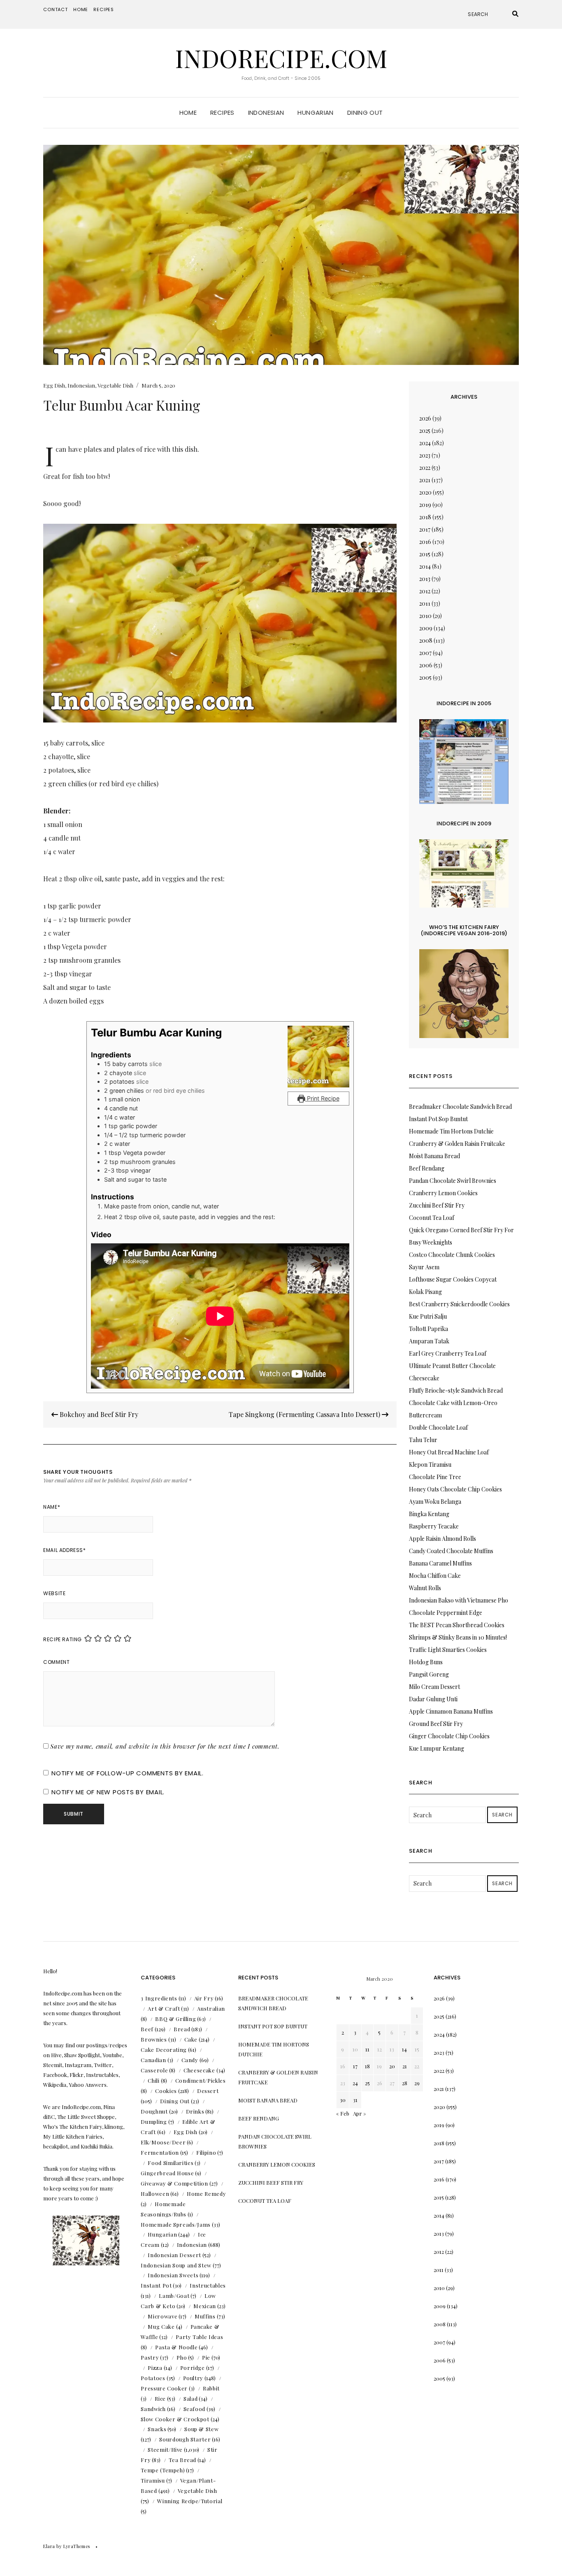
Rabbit (211, 2388)
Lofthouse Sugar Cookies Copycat (453, 1279)
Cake (191, 2039)
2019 (425, 505)
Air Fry (204, 1998)
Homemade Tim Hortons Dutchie (451, 1131)
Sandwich (153, 2409)
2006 (426, 665)
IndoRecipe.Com (281, 58)
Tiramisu (153, 2480)
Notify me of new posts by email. (108, 1792)
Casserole (154, 2070)
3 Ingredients (159, 1998)
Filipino (206, 2152)
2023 (425, 455)
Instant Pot (156, 2285)
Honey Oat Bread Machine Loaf (449, 1452)
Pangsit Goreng (429, 1674)
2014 (425, 566)
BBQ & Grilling (175, 2019)
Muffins (205, 2316)
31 (355, 2100)
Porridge (193, 2368)
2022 (425, 468)
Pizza (155, 2368)
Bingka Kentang (429, 1514)
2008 (426, 640)
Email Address (64, 1550)
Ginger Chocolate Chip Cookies (449, 1736)
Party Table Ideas (199, 2337)
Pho (182, 2357)
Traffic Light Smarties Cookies (448, 1650)
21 (405, 2066)
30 (343, 2100)
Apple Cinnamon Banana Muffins (451, 1711)
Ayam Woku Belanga (435, 1502)
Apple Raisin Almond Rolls (442, 1539)
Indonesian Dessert (174, 2255)
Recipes (104, 9)
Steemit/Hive (165, 2449)
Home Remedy (206, 2194)
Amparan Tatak (429, 1341)
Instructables (208, 2285)
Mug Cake (161, 2326)
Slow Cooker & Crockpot (175, 2419)
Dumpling (154, 2122)
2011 (425, 603)
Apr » (360, 2113)
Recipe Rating (63, 1639)
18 (367, 2066)
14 (404, 2049)
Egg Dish (54, 385)
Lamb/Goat (174, 2296)
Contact (56, 9)
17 (355, 2066)
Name (52, 1507)
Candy (190, 2060)
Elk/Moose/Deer (163, 2142)
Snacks (157, 2429)
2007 (425, 653)
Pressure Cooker (164, 2388)
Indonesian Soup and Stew (176, 2265)
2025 (425, 431)
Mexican (205, 2306)
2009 (426, 628)
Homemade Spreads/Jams (176, 2224)
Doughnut (154, 2111)
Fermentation (160, 2152)
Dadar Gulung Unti (433, 1699)
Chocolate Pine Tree (435, 1477)
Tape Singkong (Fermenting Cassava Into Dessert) (305, 1414)
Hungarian (315, 113)
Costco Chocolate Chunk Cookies (452, 1255)
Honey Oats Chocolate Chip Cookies (455, 1489)
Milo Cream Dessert (434, 1687)
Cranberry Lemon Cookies (443, 1193)
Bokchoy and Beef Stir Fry (98, 1414)
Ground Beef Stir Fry (436, 1724)
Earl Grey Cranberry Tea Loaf (448, 1353)
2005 (425, 677)
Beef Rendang (427, 1168)
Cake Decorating (164, 2050)
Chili (153, 2080)
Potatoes (153, 2378)
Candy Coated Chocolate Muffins (451, 1551)
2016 (425, 542)
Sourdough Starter (185, 2439)
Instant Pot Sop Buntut (438, 1119)
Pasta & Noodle (176, 2347)
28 (405, 2083)
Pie (206, 2357)
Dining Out (365, 113)
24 (355, 2083)
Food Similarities (171, 2163)
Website (54, 1593)
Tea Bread (182, 2460)
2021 (425, 480)
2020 (425, 492)
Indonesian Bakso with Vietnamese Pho (459, 1600)
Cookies (166, 2091)
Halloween (155, 2194)
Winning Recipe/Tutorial (190, 2501)
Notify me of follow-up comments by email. (128, 1773)
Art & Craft (164, 2008)
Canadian (153, 2060)
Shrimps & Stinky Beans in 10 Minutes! (458, 1637)
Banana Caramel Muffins (440, 1563)
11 (367, 2049)
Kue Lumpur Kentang (437, 1748)
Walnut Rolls (425, 1588)
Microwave (163, 2316)
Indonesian (266, 113)
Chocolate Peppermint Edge (446, 1613)
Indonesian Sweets (173, 2275)
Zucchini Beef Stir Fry (437, 1205)
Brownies (154, 2039)
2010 (425, 616)
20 (392, 2066)
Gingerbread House (167, 2173)
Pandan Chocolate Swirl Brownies (453, 1181)
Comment (56, 1662)
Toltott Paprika (428, 1329)
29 (417, 2083)
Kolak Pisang (425, 1292)
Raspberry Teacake (434, 1526)
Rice (160, 2398)
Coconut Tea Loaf (432, 1218)
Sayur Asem (424, 1267)
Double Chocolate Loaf (438, 1427)
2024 (425, 443)
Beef (147, 2029)
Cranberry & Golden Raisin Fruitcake (457, 1144)
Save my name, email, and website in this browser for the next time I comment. (165, 1746)
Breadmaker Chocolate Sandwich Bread (460, 1107)
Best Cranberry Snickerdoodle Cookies (459, 1304)
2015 (425, 554)
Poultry (193, 2378)
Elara (49, 2546)
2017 (425, 529)
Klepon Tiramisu (430, 1465)
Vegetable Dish (115, 385)
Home (81, 9)
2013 (425, 579)
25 (367, 2083)
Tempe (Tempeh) (163, 2470)
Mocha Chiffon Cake (435, 1576)
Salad (190, 2398)
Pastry (150, 2357)
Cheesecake (199, 2070)
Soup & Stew (201, 2429)
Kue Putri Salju (428, 1316)
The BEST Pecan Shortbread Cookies (457, 1625)
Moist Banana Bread (434, 1156)
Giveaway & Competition (174, 2183)
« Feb (343, 2113)
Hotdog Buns (426, 1662)
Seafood (195, 2409)
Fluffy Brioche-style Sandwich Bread (456, 1390)
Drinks (195, 2111)
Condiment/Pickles (201, 2080)
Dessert (208, 2091)
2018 (425, 517)
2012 (425, 591)
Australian (211, 2008)
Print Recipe (322, 1098)
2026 (425, 418)
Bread (182, 2029)
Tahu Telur (423, 1440)
